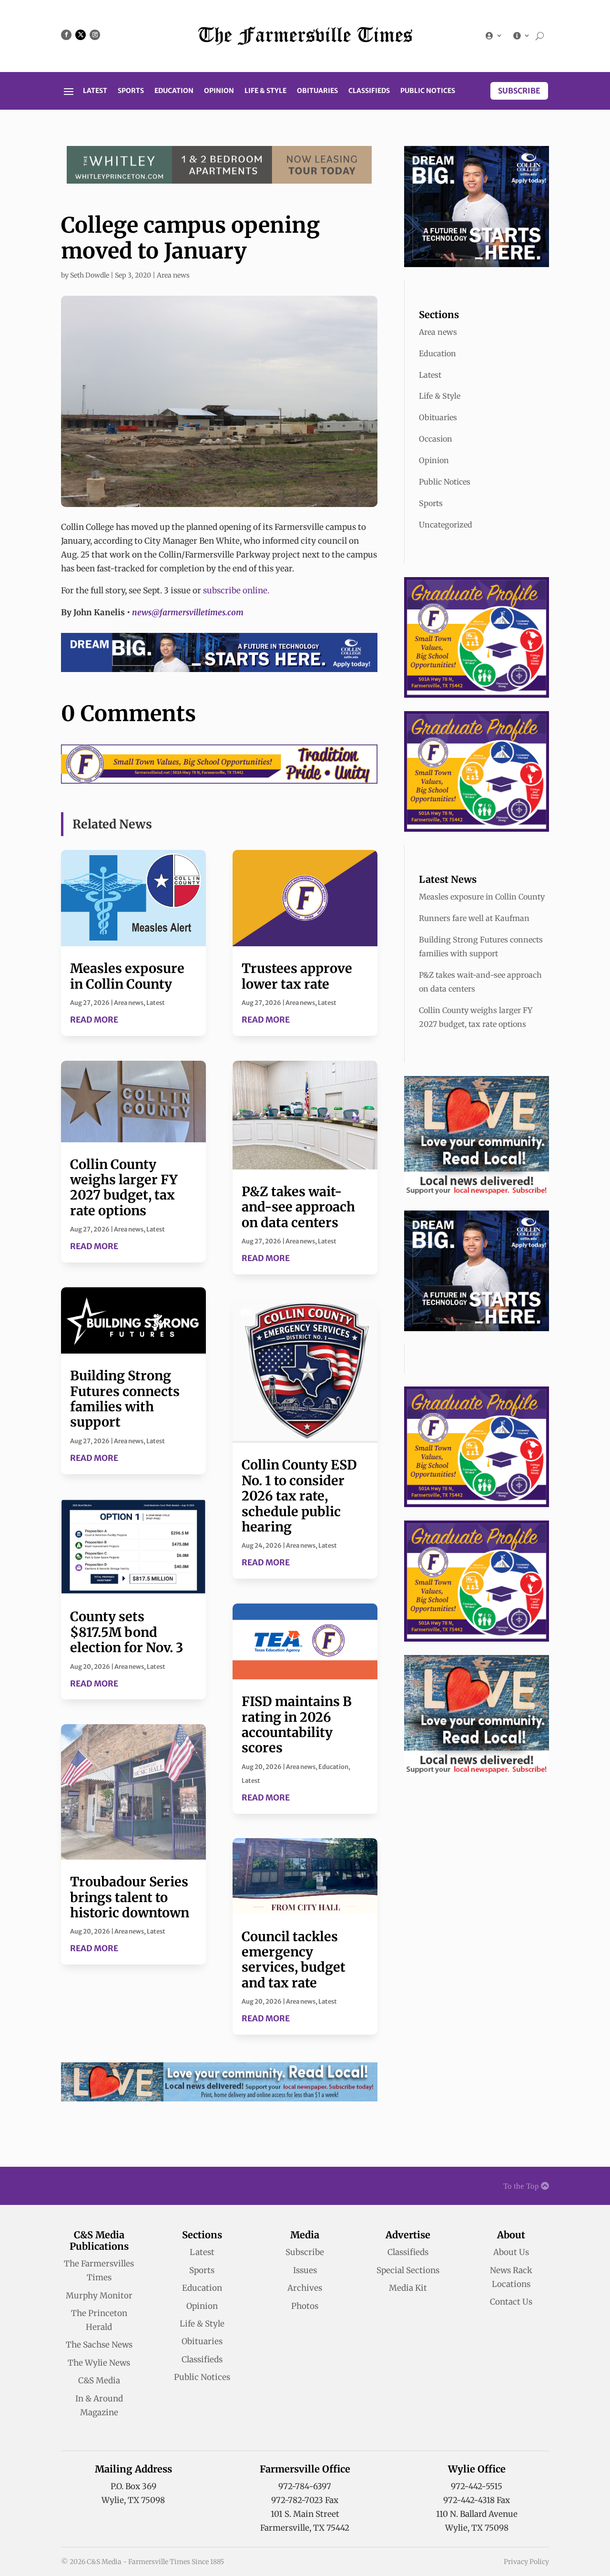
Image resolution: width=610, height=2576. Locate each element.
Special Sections (408, 2270)
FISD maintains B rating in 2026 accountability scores (297, 1724)
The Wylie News (99, 2363)
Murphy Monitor (99, 2296)
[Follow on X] (81, 35)
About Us (511, 2252)
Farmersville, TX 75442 (305, 2528)
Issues (305, 2270)
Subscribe (519, 91)
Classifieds (369, 91)
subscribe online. (236, 590)
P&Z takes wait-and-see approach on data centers (298, 1207)
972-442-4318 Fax (477, 2500)
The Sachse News (99, 2345)
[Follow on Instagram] (95, 35)
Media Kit (408, 2288)
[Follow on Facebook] (66, 35)
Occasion (436, 439)
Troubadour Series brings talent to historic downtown (130, 1897)
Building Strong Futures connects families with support (125, 1399)
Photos (305, 2306)
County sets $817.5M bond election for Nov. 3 (127, 1632)
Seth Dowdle (90, 275)
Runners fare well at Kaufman (474, 918)
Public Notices (428, 91)
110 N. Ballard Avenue (477, 2514)
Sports (131, 91)
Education (174, 91)
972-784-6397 (305, 2486)
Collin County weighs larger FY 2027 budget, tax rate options (124, 1187)
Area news (173, 275)
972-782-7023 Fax (305, 2500)
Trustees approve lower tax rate (297, 976)
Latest (95, 91)
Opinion (219, 91)
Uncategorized (446, 525)
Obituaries (317, 91)
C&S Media (99, 2380)
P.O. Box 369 (133, 2486)
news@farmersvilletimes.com (188, 612)
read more (94, 1020)
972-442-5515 (477, 2486)
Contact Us (511, 2302)
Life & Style (265, 91)
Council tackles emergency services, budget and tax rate (294, 1960)
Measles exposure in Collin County (127, 976)
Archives (305, 2288)
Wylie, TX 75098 (133, 2500)
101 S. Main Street (305, 2514)
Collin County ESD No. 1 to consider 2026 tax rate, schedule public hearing (299, 1496)
